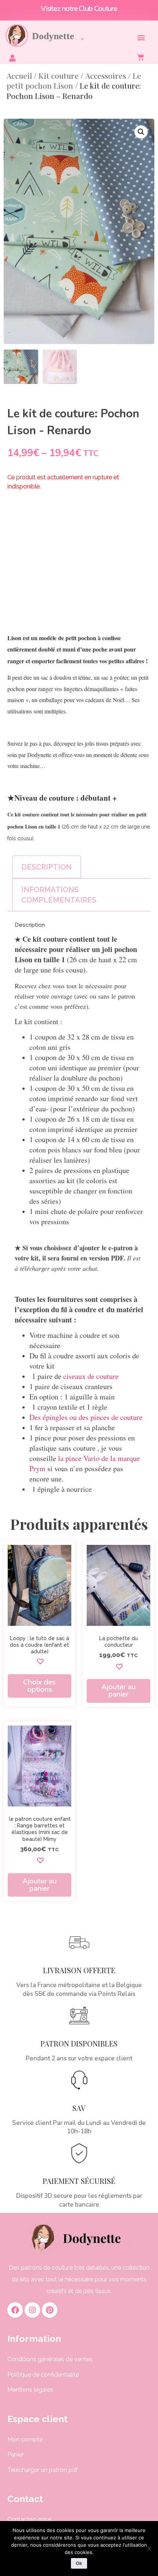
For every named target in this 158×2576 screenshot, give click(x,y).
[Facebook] (15, 2310)
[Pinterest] (50, 2310)
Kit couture (59, 75)
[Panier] (143, 57)
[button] (141, 37)
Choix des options (39, 1686)
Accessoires (106, 75)
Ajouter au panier (118, 1691)
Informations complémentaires (59, 895)
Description (46, 867)
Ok (79, 2563)
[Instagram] (32, 2310)
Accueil (19, 75)
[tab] (46, 867)
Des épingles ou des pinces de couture (86, 1417)
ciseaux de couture (91, 1376)
